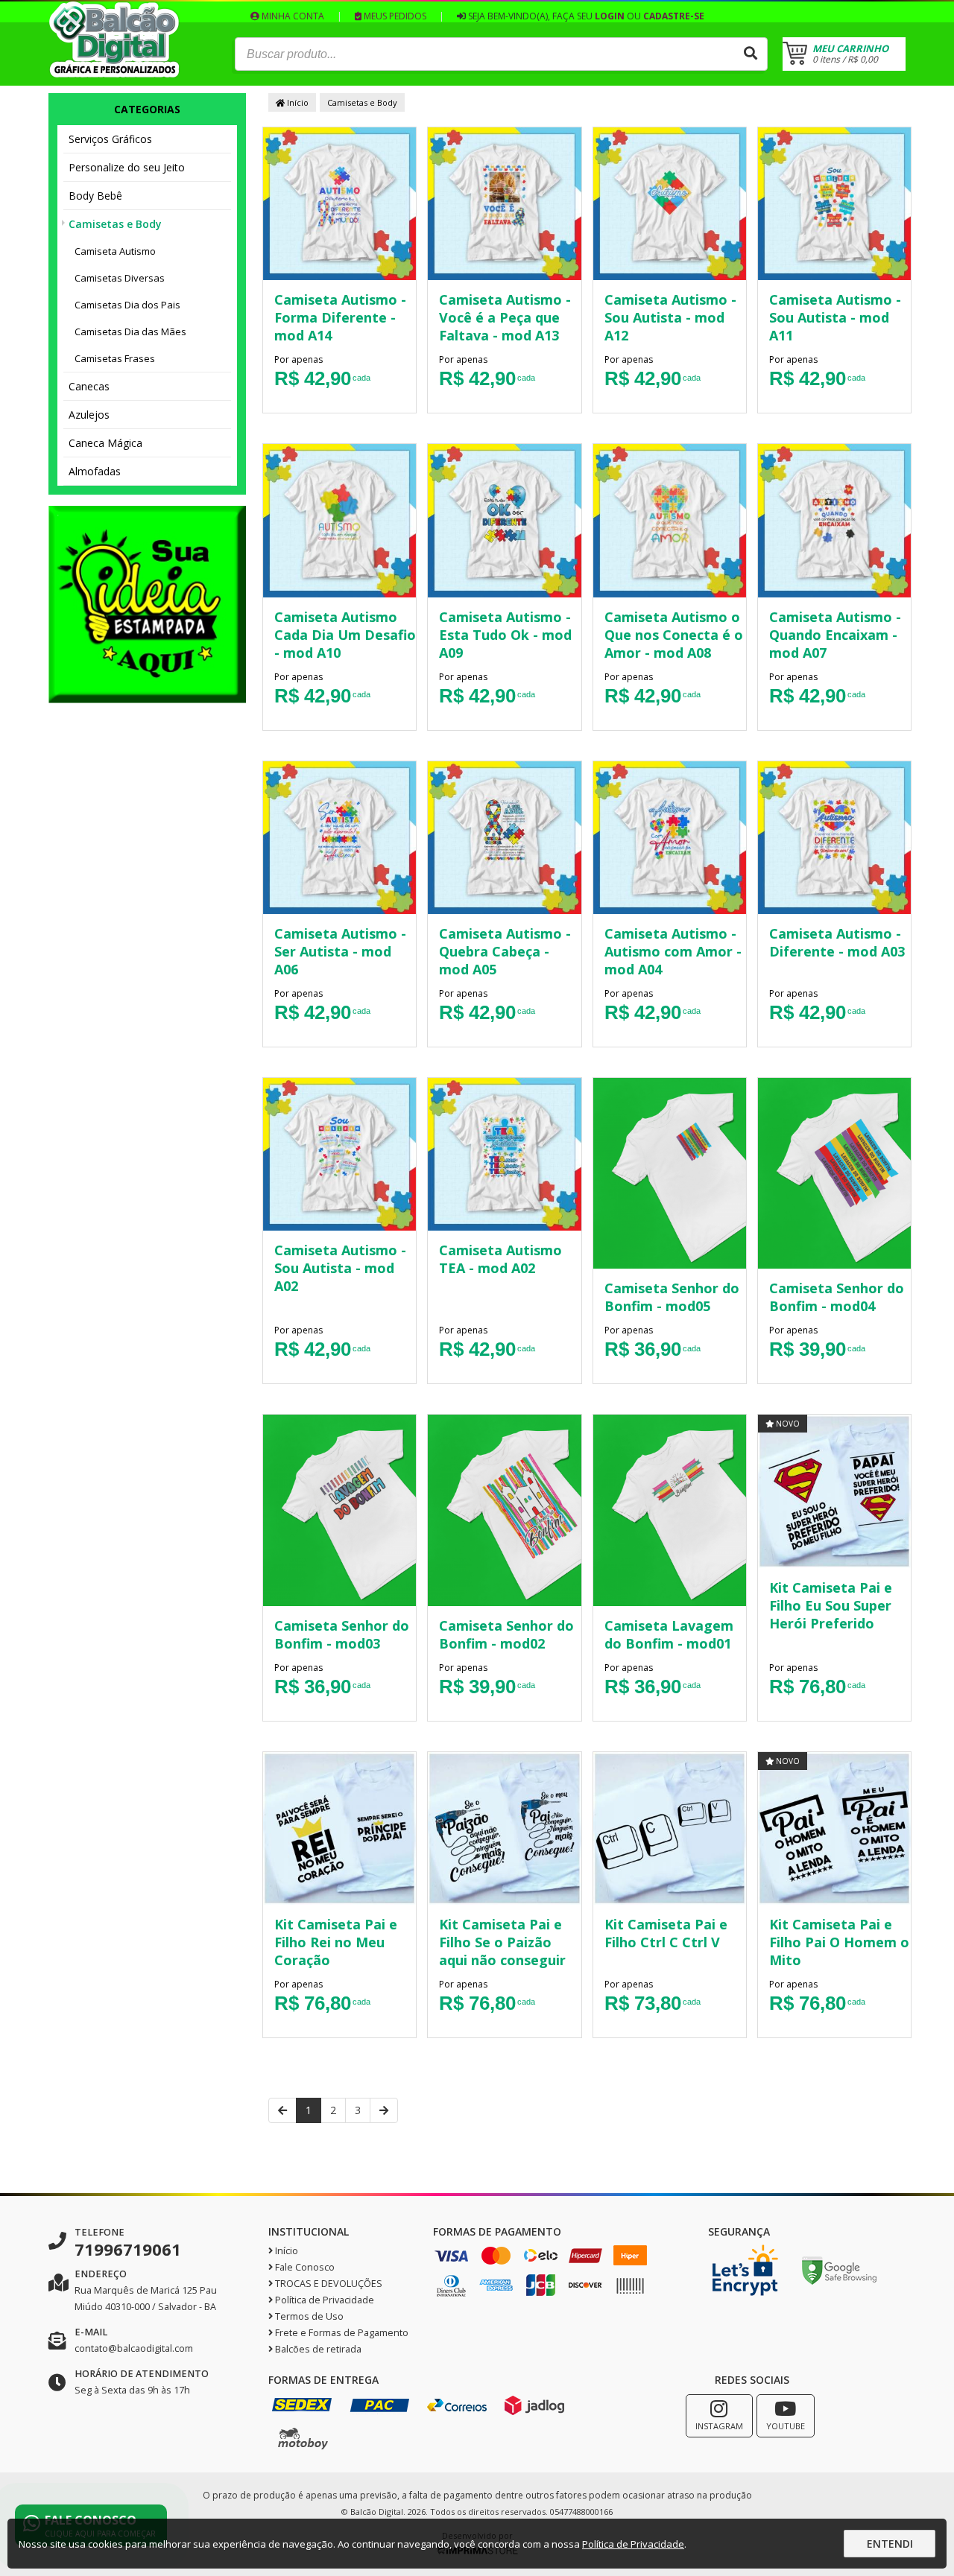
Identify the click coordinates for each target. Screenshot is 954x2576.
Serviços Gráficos (110, 139)
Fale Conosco (304, 2267)
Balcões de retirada (317, 2349)
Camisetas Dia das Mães (130, 331)
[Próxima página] (384, 2110)
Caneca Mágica (105, 443)
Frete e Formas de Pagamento (341, 2333)
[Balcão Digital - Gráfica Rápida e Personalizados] (114, 74)
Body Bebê (95, 196)
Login (610, 16)
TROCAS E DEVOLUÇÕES (328, 2284)
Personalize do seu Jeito (127, 167)
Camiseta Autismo (115, 251)
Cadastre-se (674, 16)
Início (297, 102)
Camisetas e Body (115, 224)
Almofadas (95, 471)
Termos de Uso (308, 2316)
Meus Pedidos (394, 16)
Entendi (890, 2544)
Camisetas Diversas (120, 278)
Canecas (89, 386)
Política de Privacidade (323, 2300)
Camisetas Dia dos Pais (127, 305)
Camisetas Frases (115, 358)
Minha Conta (292, 16)
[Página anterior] (282, 2110)
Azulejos (89, 415)
